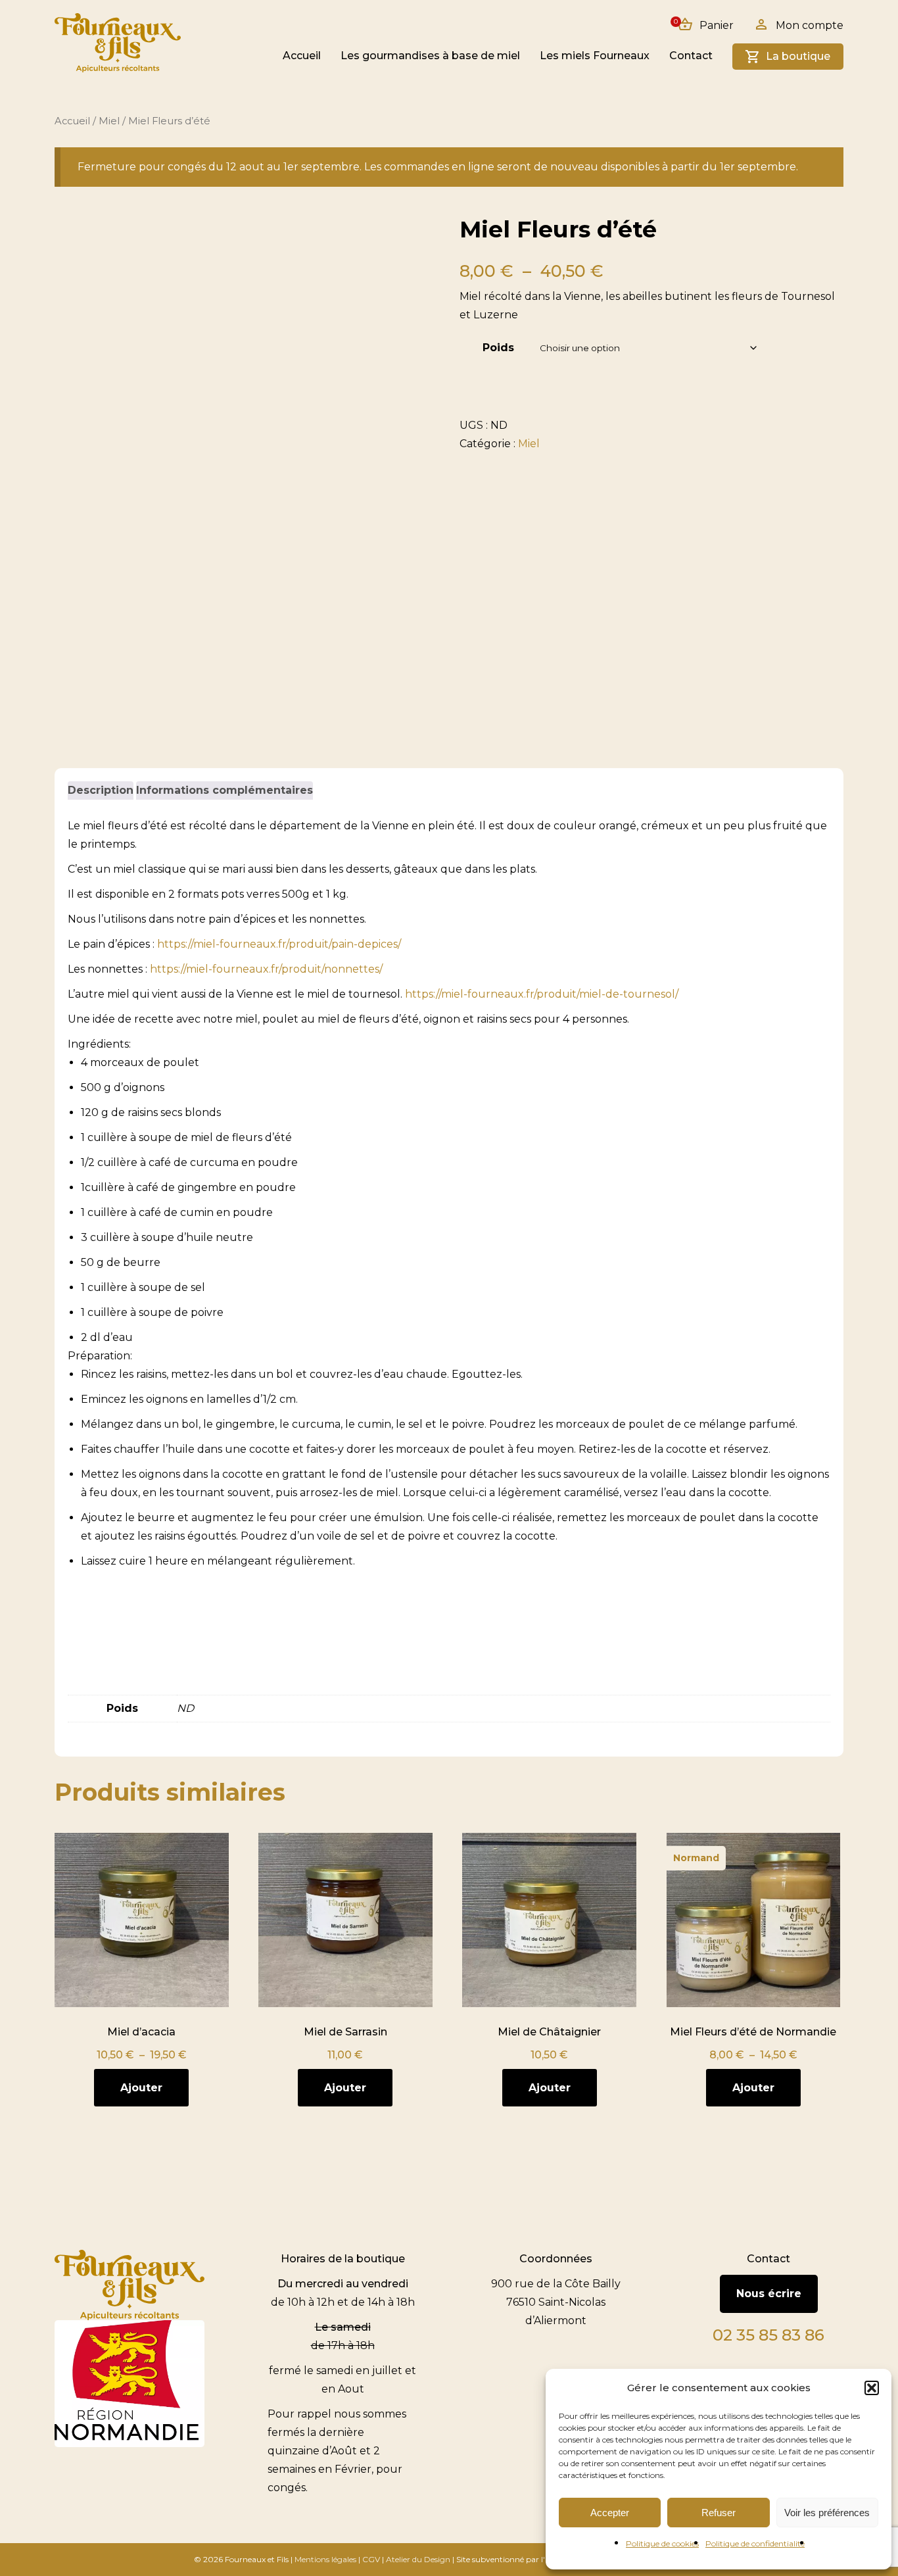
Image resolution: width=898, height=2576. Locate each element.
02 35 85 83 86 (768, 2335)
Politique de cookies (662, 2543)
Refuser (719, 2513)
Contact (691, 56)
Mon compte (810, 25)
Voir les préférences (827, 2513)
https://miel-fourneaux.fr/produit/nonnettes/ (266, 969)
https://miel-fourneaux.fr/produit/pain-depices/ (278, 944)
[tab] (101, 790)
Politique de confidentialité (755, 2543)
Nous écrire (769, 2294)
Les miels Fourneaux (595, 56)
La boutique (798, 56)
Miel (109, 121)
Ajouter (141, 2088)
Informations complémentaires (225, 790)
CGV (371, 2559)
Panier (705, 25)
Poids (498, 348)
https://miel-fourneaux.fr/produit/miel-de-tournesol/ (542, 994)
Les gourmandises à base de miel (430, 56)
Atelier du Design (418, 2559)
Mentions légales (325, 2559)
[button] (872, 2388)
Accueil (302, 56)
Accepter (610, 2513)
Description (101, 790)
